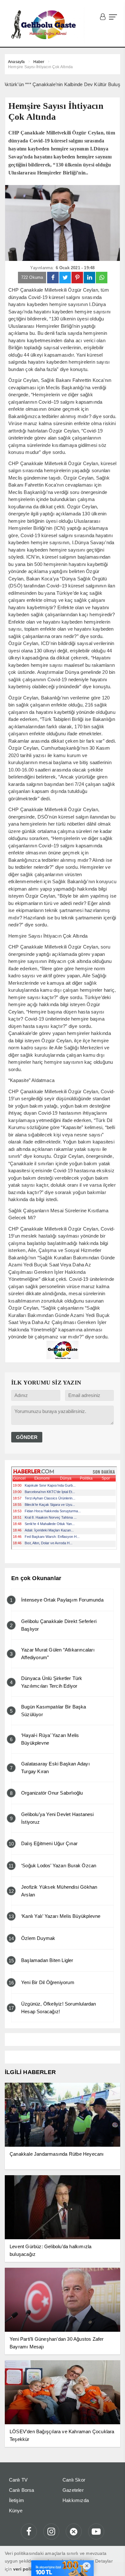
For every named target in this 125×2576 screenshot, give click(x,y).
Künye (16, 2511)
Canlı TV (18, 2480)
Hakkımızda (76, 2500)
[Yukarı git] (112, 2563)
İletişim (17, 2500)
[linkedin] (89, 278)
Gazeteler (73, 2490)
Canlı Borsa (22, 2490)
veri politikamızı (31, 2569)
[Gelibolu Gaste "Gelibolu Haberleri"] (45, 25)
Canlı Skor (74, 2480)
